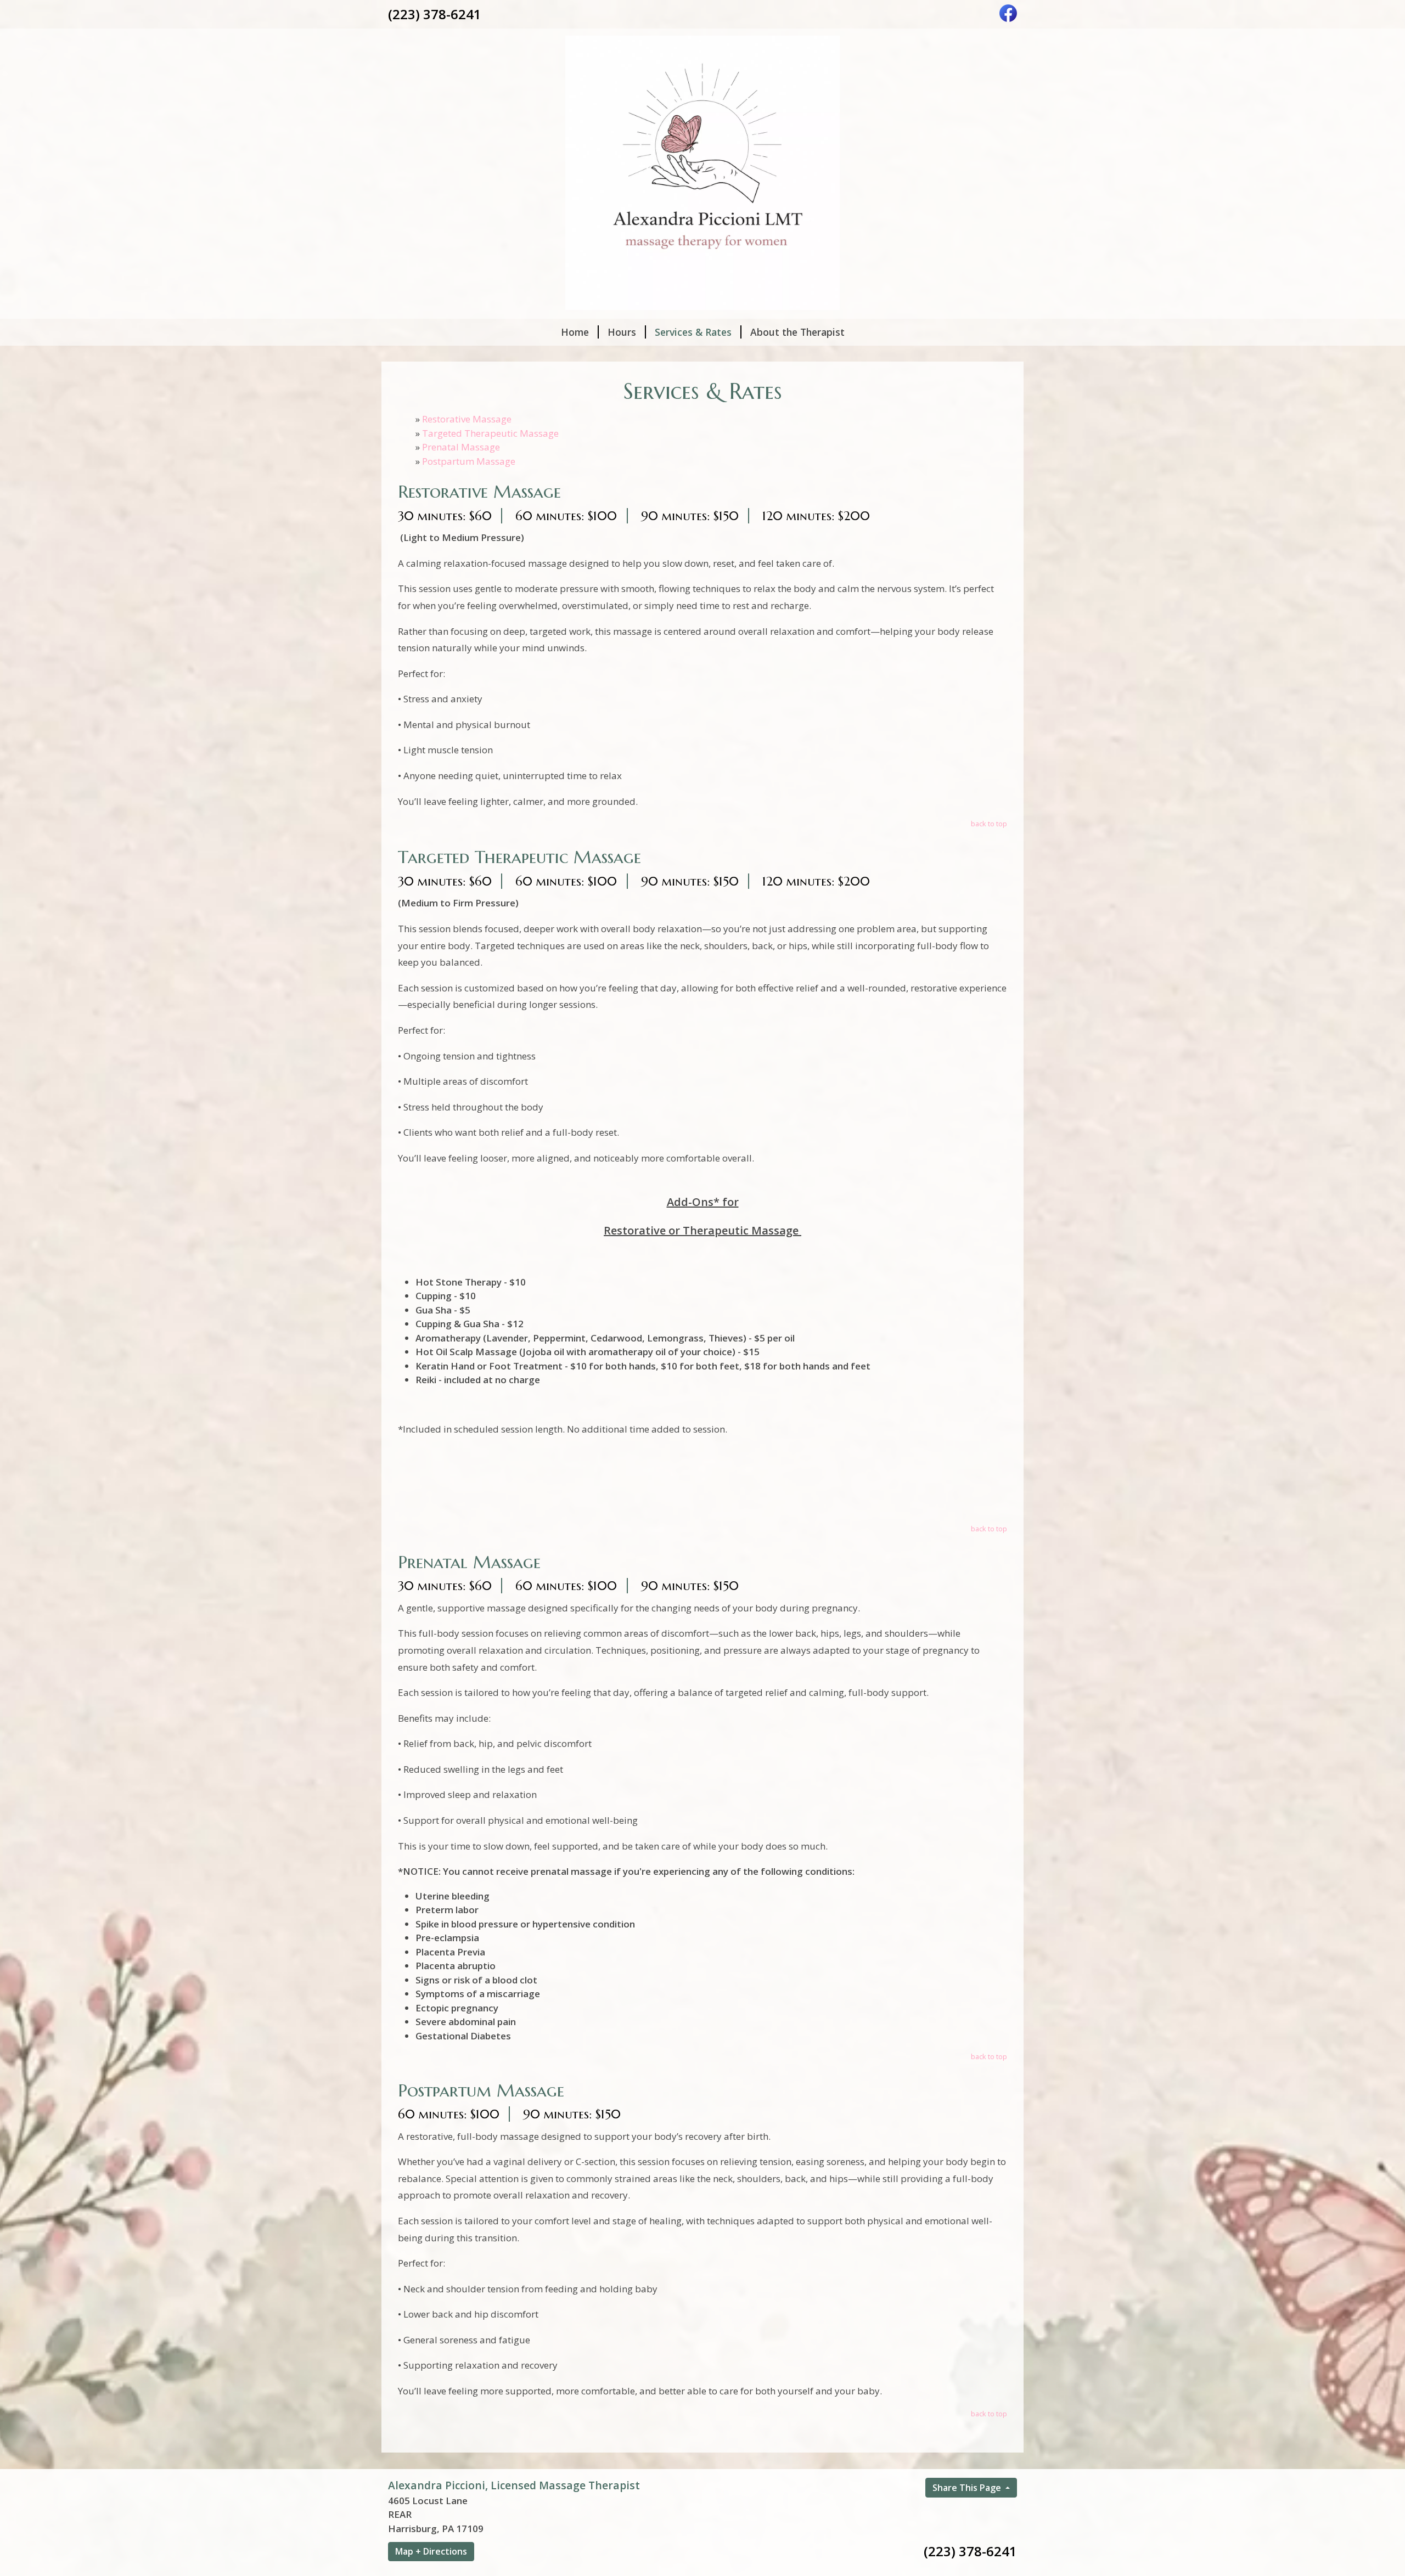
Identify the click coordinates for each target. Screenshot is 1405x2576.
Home (575, 332)
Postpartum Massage (469, 461)
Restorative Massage (467, 419)
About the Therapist (797, 332)
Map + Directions (431, 2551)
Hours (622, 332)
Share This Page (968, 2488)
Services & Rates (693, 332)
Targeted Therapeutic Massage (490, 433)
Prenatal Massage (461, 447)
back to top (989, 824)
